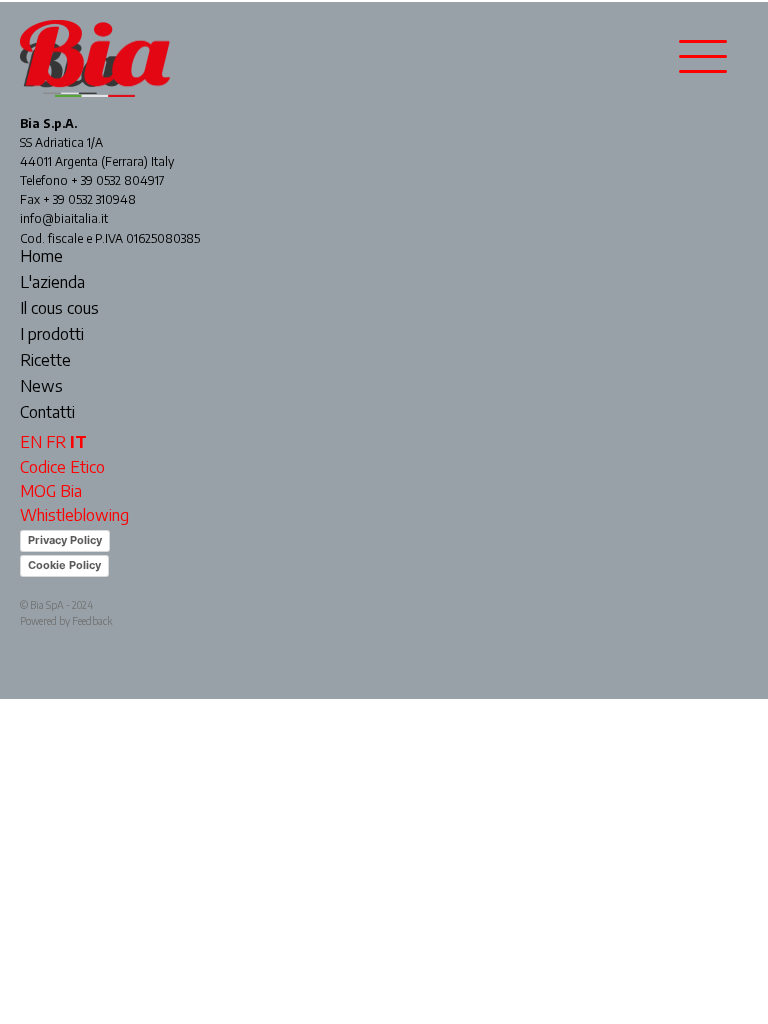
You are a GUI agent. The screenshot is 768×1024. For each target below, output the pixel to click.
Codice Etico (62, 467)
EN (31, 442)
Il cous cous (59, 309)
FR (56, 442)
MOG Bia (51, 491)
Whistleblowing (74, 515)
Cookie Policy (64, 565)
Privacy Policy (65, 540)
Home (41, 257)
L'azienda (52, 283)
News (41, 387)
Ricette (45, 361)
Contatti (47, 413)
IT (78, 442)
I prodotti (52, 335)
